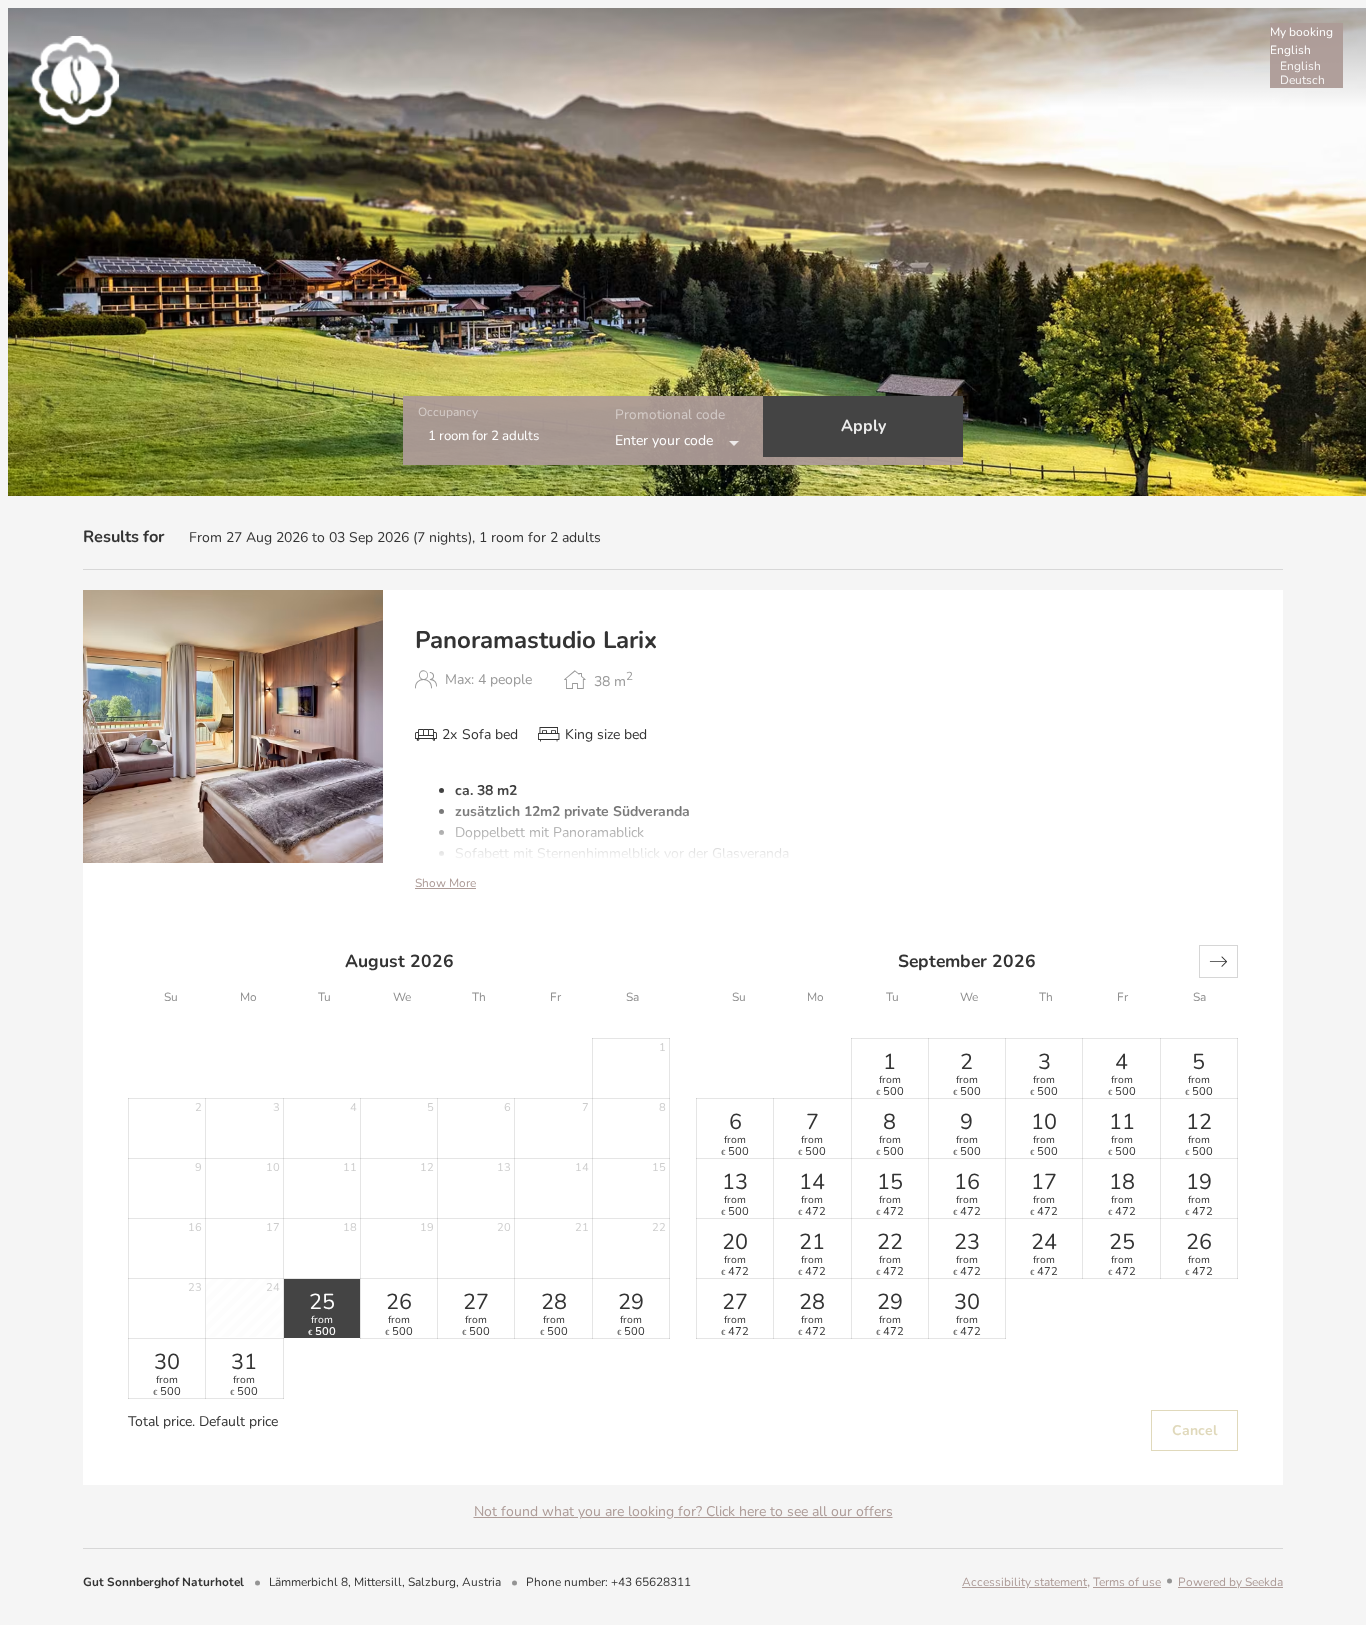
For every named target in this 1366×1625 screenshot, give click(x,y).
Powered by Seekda (1230, 1582)
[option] (1306, 66)
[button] (1218, 961)
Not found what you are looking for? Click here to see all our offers (683, 1511)
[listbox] (1306, 55)
